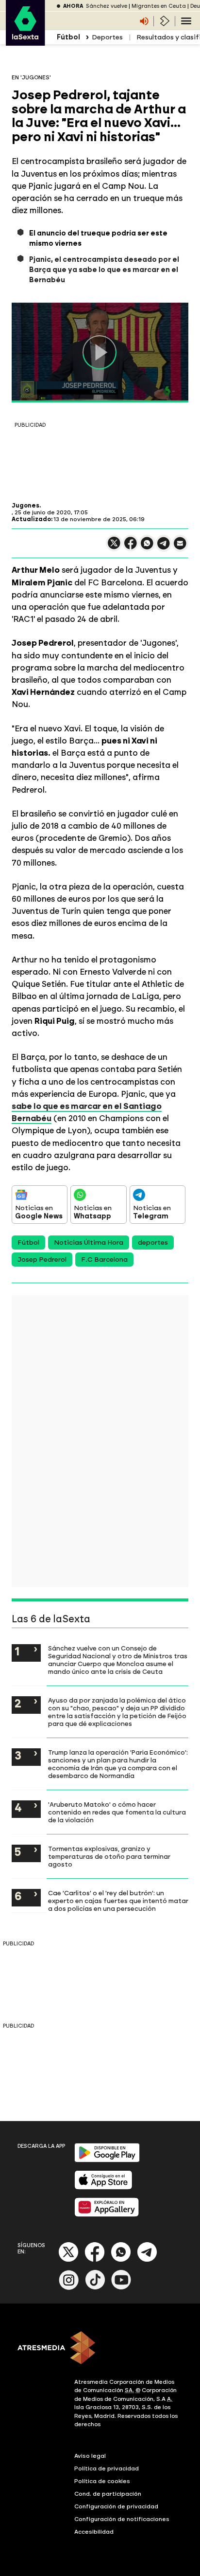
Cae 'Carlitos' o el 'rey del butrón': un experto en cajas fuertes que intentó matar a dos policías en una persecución (118, 1901)
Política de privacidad (107, 2468)
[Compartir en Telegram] (164, 548)
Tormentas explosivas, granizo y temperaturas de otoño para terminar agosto (109, 1856)
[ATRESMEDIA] (100, 2349)
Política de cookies (102, 2481)
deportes (153, 1243)
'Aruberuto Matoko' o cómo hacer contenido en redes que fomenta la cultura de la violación (117, 1812)
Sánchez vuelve (107, 6)
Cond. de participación (108, 2494)
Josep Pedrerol (42, 1260)
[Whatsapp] (121, 2260)
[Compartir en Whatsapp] (147, 547)
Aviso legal (90, 2456)
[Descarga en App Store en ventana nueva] (103, 2187)
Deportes (107, 37)
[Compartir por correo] (180, 548)
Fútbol (28, 1243)
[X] (114, 547)
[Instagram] (69, 2288)
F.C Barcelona (104, 1260)
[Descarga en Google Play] (107, 2160)
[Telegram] (147, 2260)
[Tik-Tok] (95, 2288)
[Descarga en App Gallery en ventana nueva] (107, 2215)
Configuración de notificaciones (122, 2519)
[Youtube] (121, 2288)
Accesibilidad (94, 2532)
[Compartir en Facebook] (131, 547)
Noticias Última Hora (89, 1243)
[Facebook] (95, 2260)
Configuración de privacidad (116, 2506)
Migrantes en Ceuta (159, 6)
